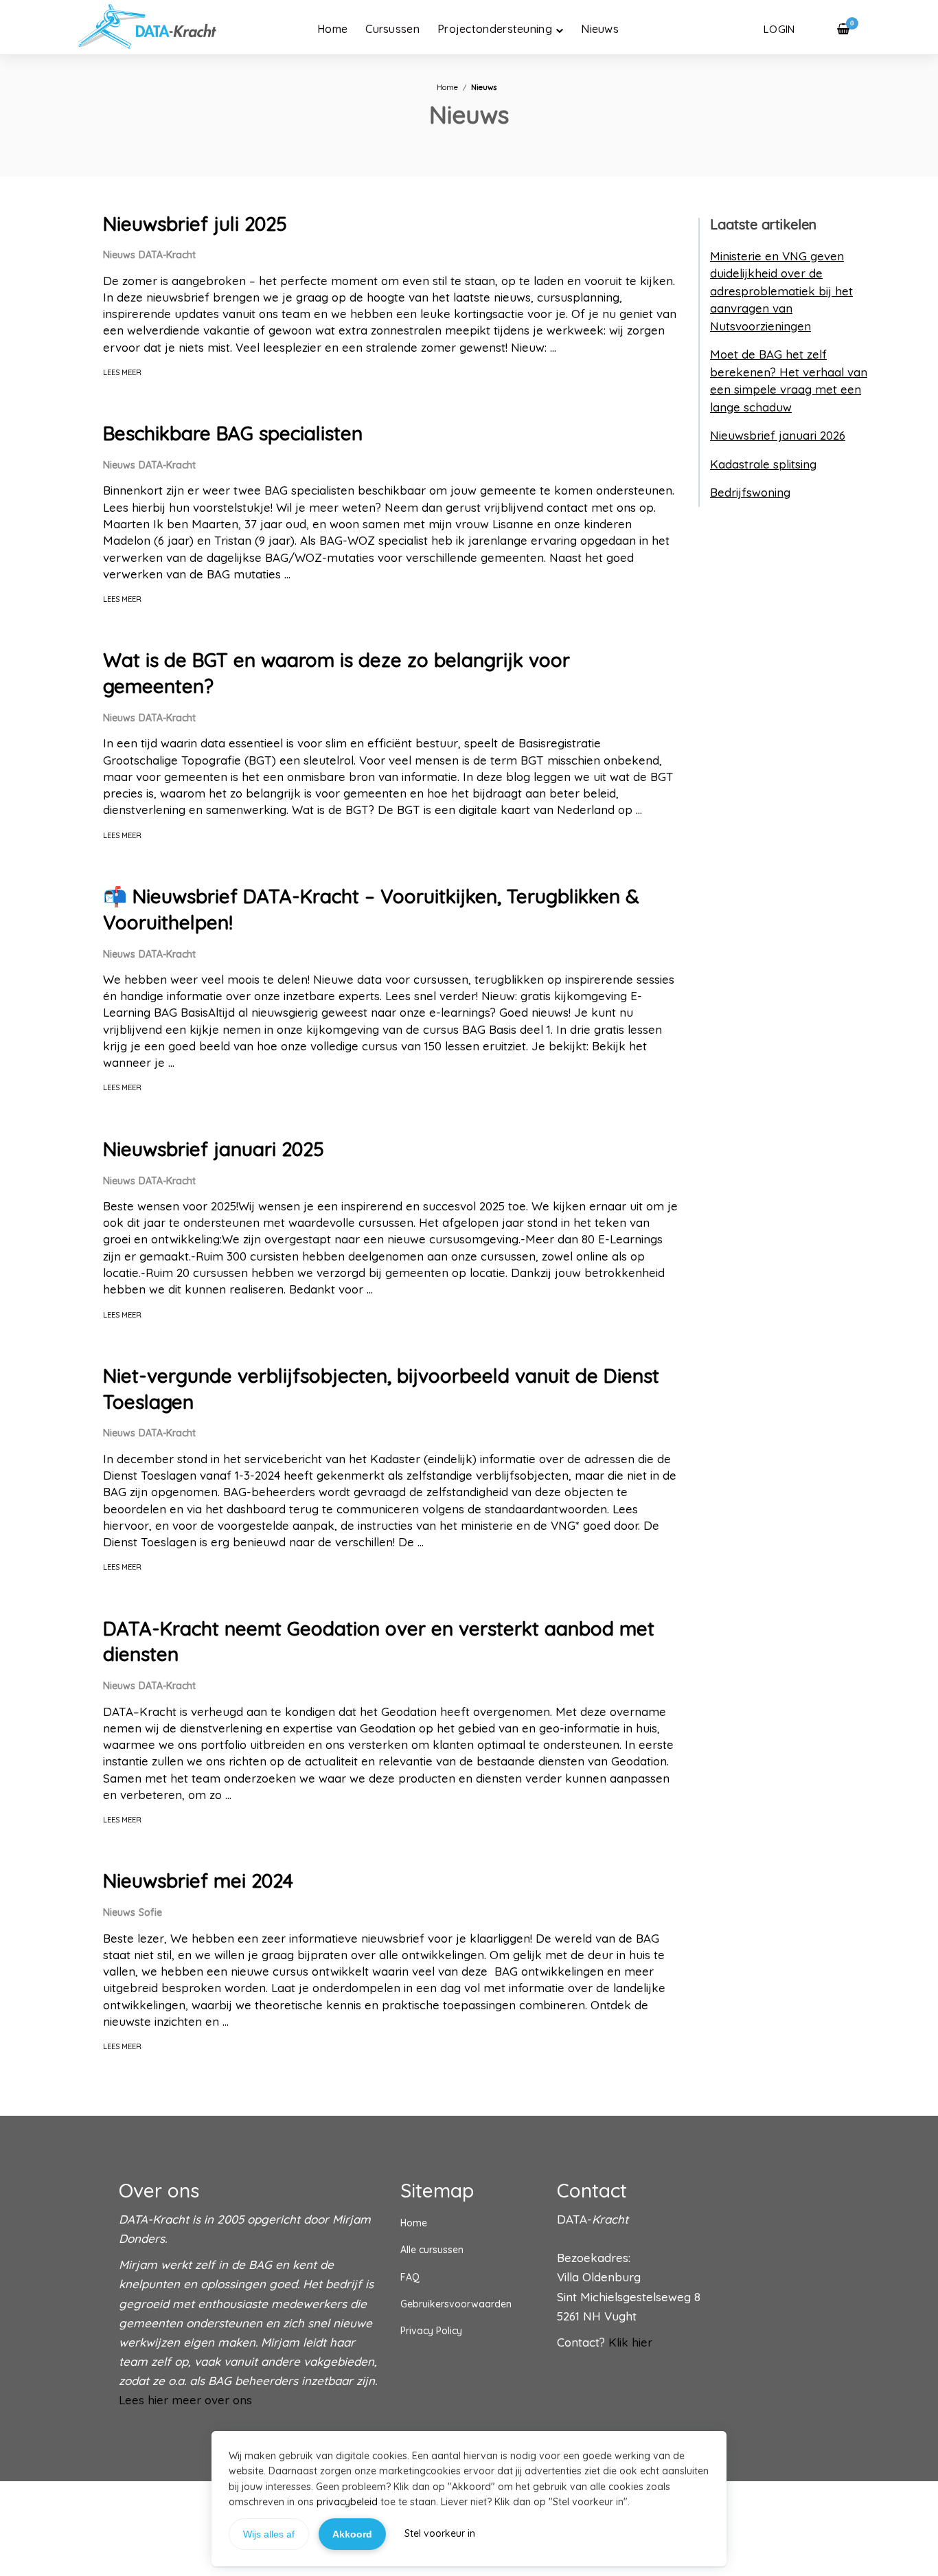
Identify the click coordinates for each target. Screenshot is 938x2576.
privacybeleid (347, 2502)
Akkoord (352, 2534)
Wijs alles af (269, 2534)
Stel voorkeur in (440, 2533)
